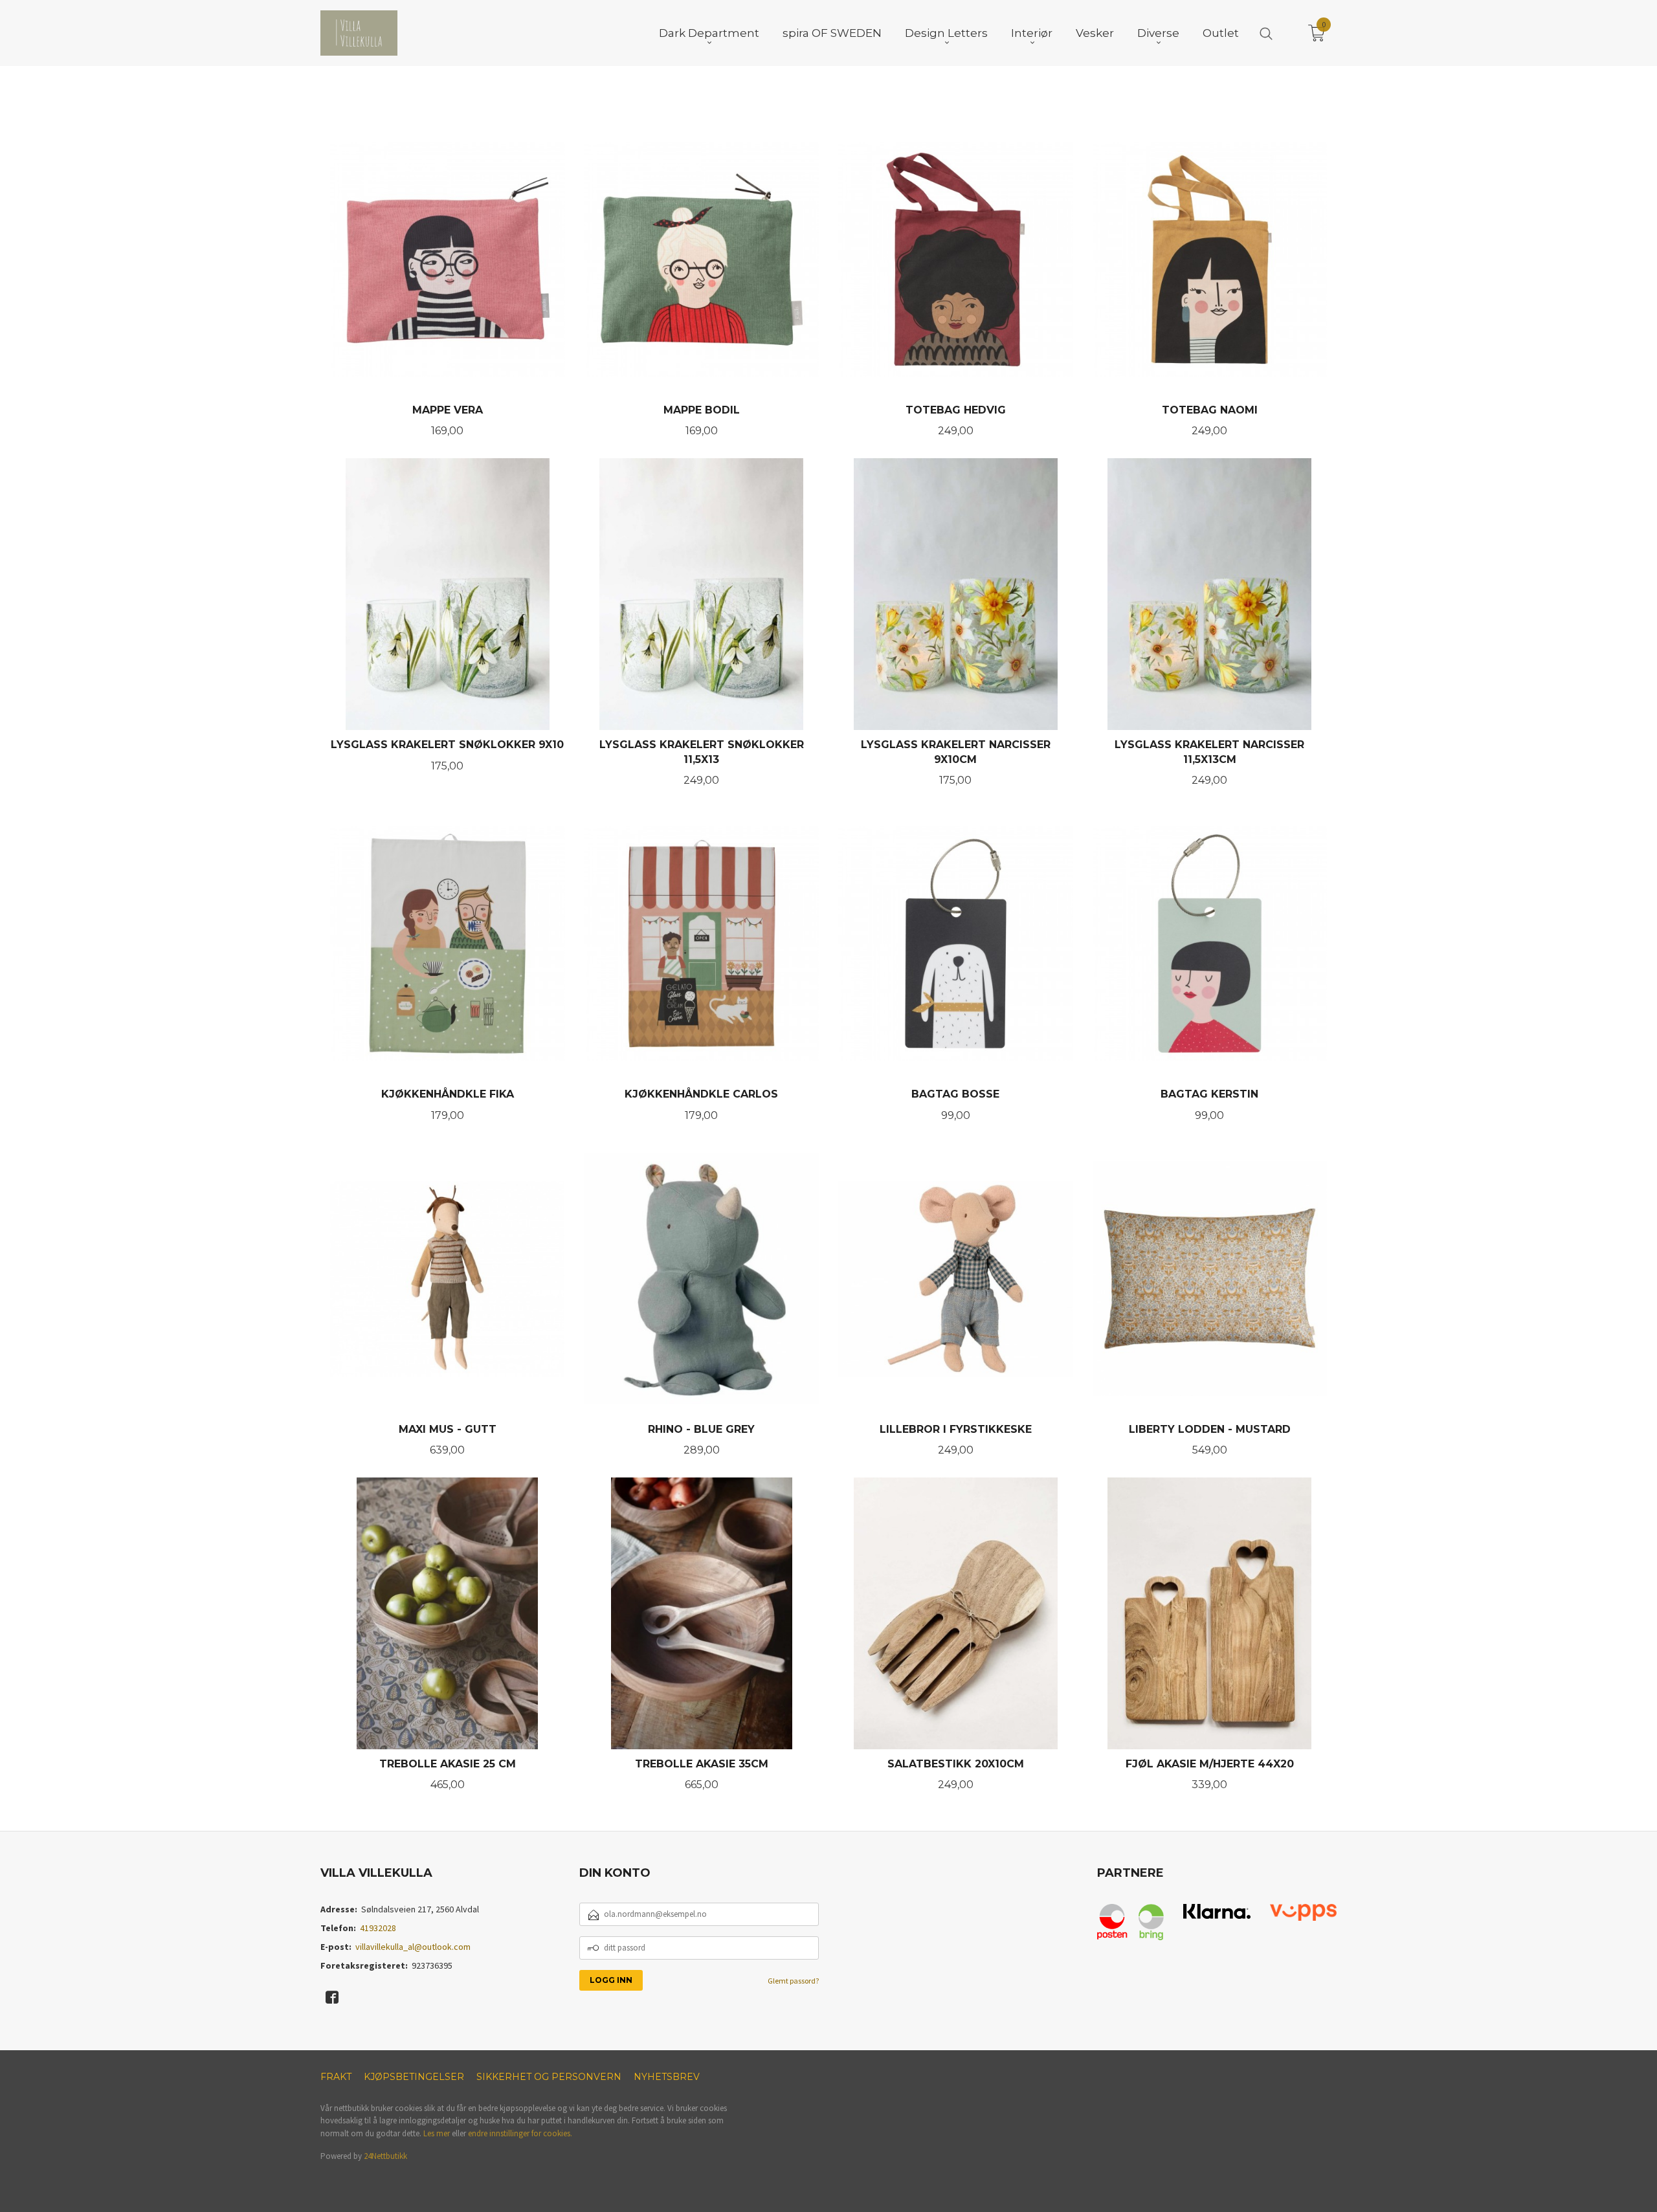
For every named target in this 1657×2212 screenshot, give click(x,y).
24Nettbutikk (385, 2156)
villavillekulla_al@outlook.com (413, 1947)
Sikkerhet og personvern (549, 2077)
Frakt (336, 2077)
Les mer (437, 2133)
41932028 (378, 1928)
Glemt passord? (793, 1981)
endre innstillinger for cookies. (520, 2133)
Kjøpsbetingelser (414, 2077)
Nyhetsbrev (667, 2077)
